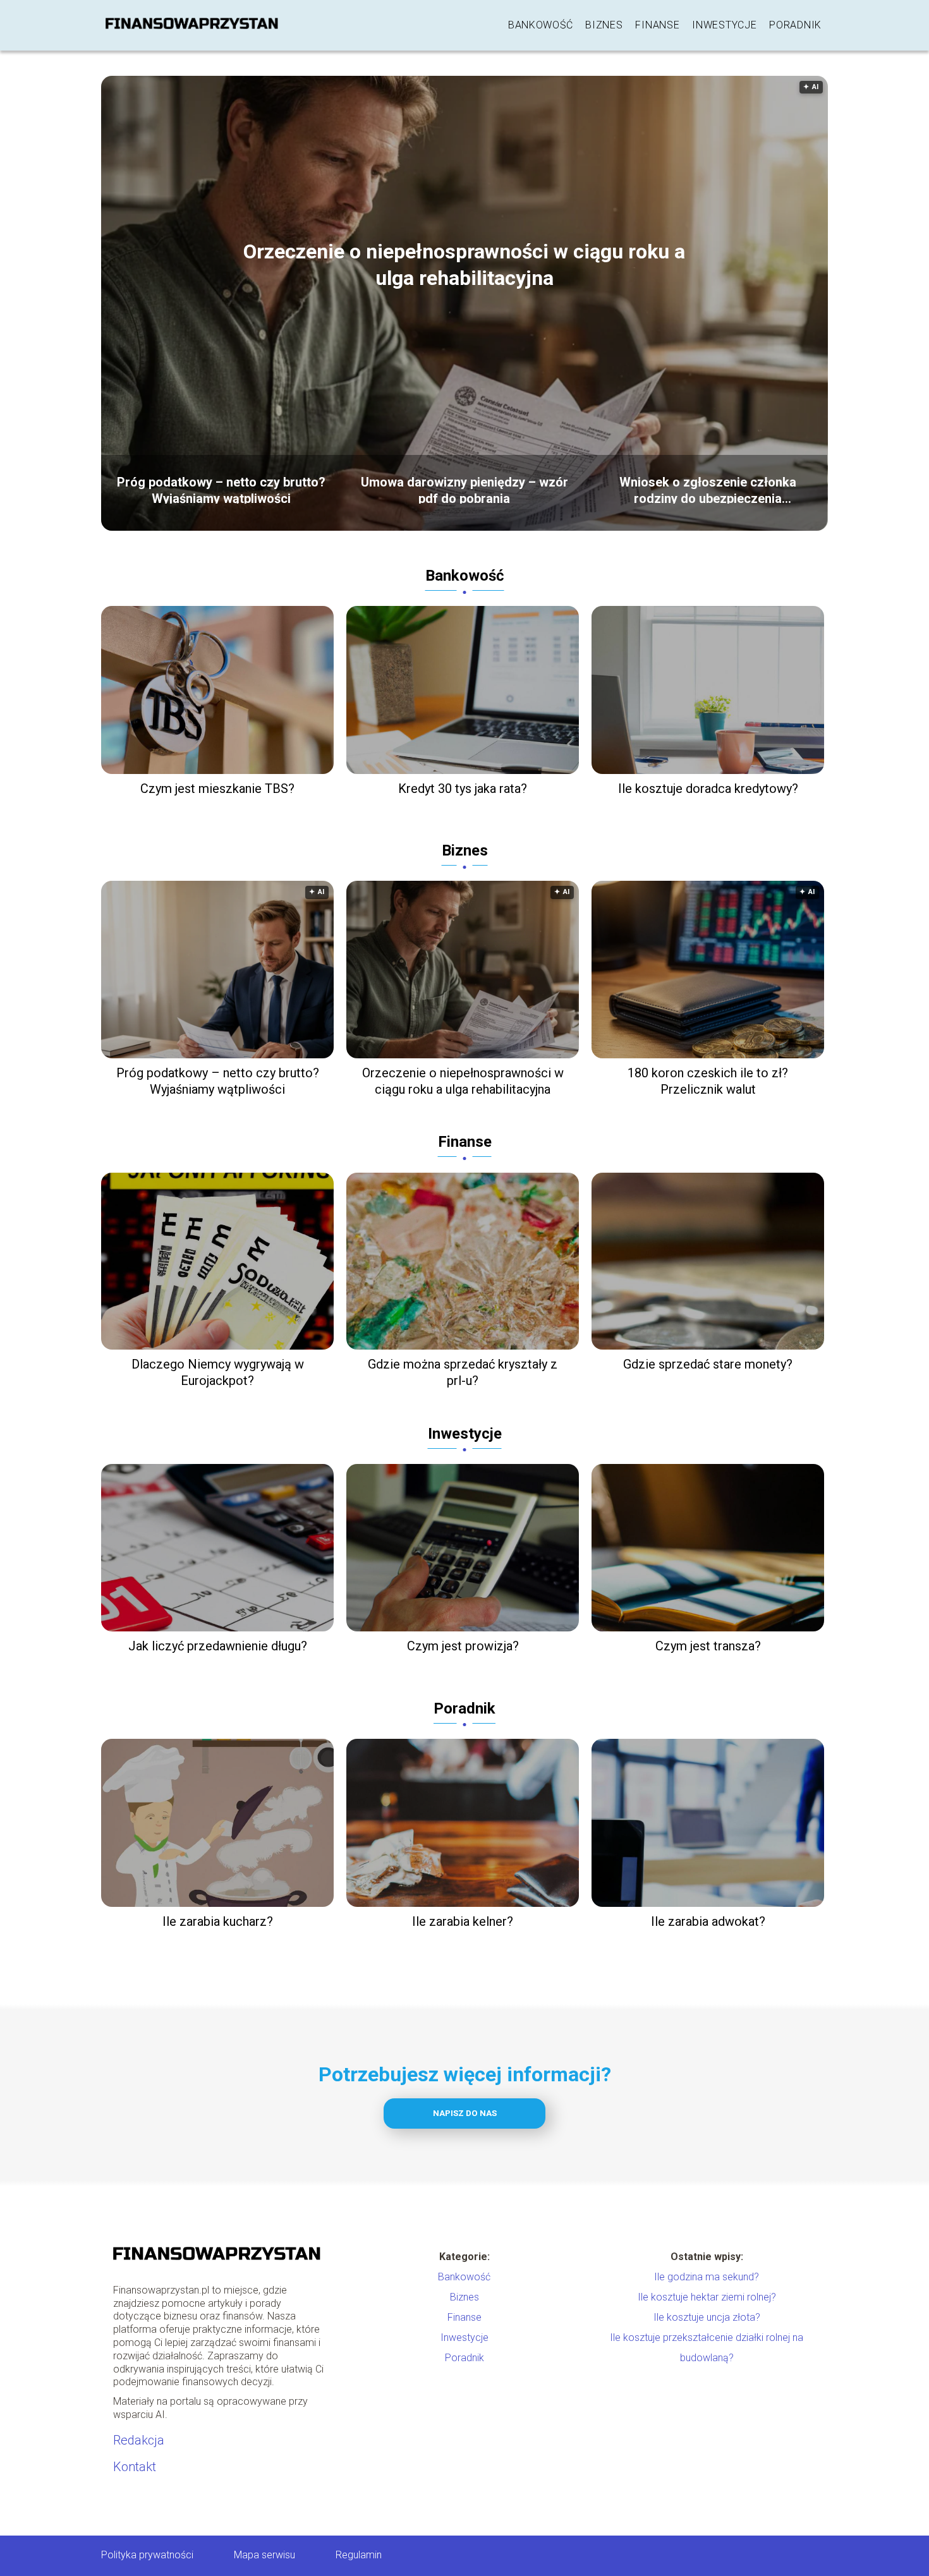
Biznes (604, 25)
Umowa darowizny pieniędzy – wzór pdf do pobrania (464, 489)
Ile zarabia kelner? (463, 1921)
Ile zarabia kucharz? (218, 1921)
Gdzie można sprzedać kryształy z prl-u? (463, 1372)
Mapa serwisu (264, 2555)
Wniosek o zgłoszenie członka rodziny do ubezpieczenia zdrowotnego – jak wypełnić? (708, 489)
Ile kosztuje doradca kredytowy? (708, 789)
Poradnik (795, 25)
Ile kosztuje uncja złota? (707, 2317)
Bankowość (540, 25)
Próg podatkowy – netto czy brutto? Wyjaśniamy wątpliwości (221, 489)
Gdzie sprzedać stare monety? (708, 1364)
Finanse (657, 25)
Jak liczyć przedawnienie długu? (218, 1646)
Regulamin (359, 2555)
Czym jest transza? (708, 1646)
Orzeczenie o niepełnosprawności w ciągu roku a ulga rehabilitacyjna (464, 265)
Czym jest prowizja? (463, 1646)
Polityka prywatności (147, 2555)
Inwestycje (724, 25)
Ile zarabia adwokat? (708, 1921)
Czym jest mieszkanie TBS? (217, 789)
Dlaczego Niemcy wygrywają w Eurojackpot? (218, 1372)
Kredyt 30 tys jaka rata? (463, 789)
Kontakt (135, 2467)
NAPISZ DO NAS (465, 2113)
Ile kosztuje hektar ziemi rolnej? (707, 2297)
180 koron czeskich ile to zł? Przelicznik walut (708, 1081)
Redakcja (139, 2440)
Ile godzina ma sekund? (707, 2277)
